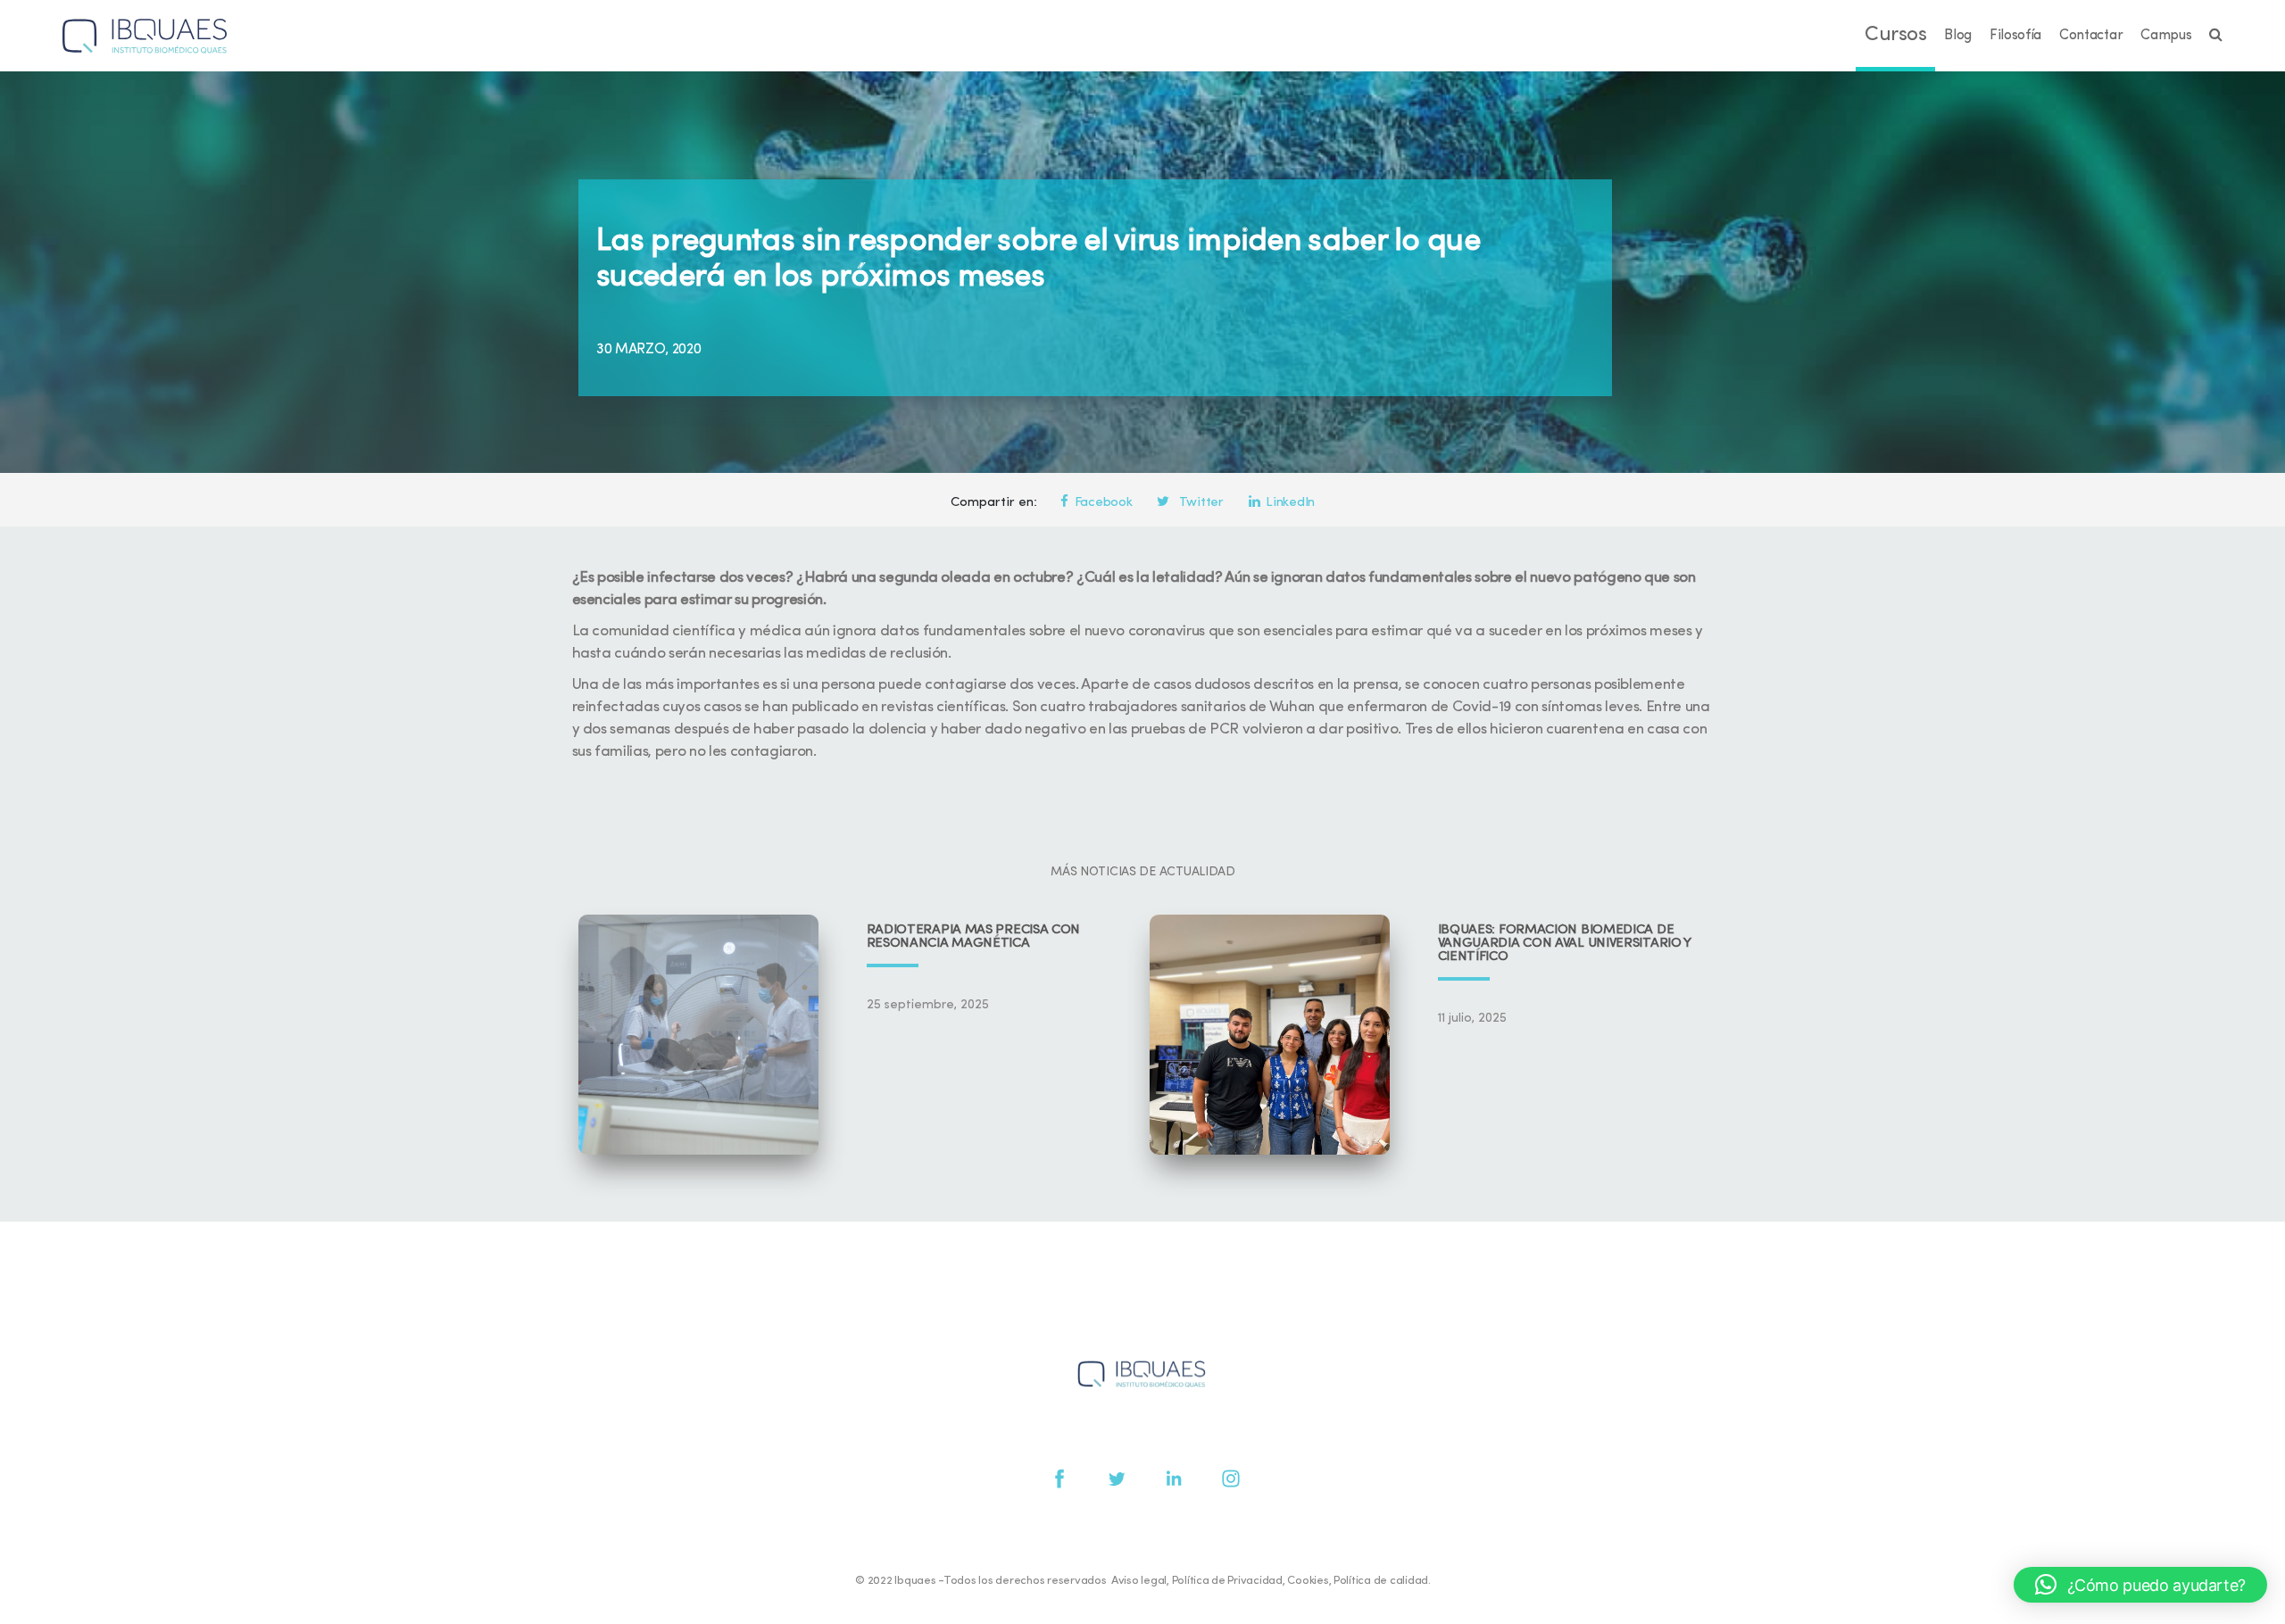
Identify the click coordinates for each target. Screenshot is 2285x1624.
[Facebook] (1059, 1479)
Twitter (1200, 503)
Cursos (1895, 35)
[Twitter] (1117, 1479)
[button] (2140, 1585)
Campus (2166, 36)
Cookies (1308, 1581)
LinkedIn (1290, 503)
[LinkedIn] (1174, 1479)
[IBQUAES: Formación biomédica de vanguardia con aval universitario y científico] (1270, 1035)
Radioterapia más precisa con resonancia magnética (974, 937)
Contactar (2091, 36)
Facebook (1104, 503)
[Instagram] (1231, 1479)
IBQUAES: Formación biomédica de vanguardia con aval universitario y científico (1565, 944)
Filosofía (2015, 36)
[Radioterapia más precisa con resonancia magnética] (698, 1035)
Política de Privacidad (1227, 1581)
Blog (1958, 36)
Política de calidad (1381, 1581)
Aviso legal (1139, 1581)
